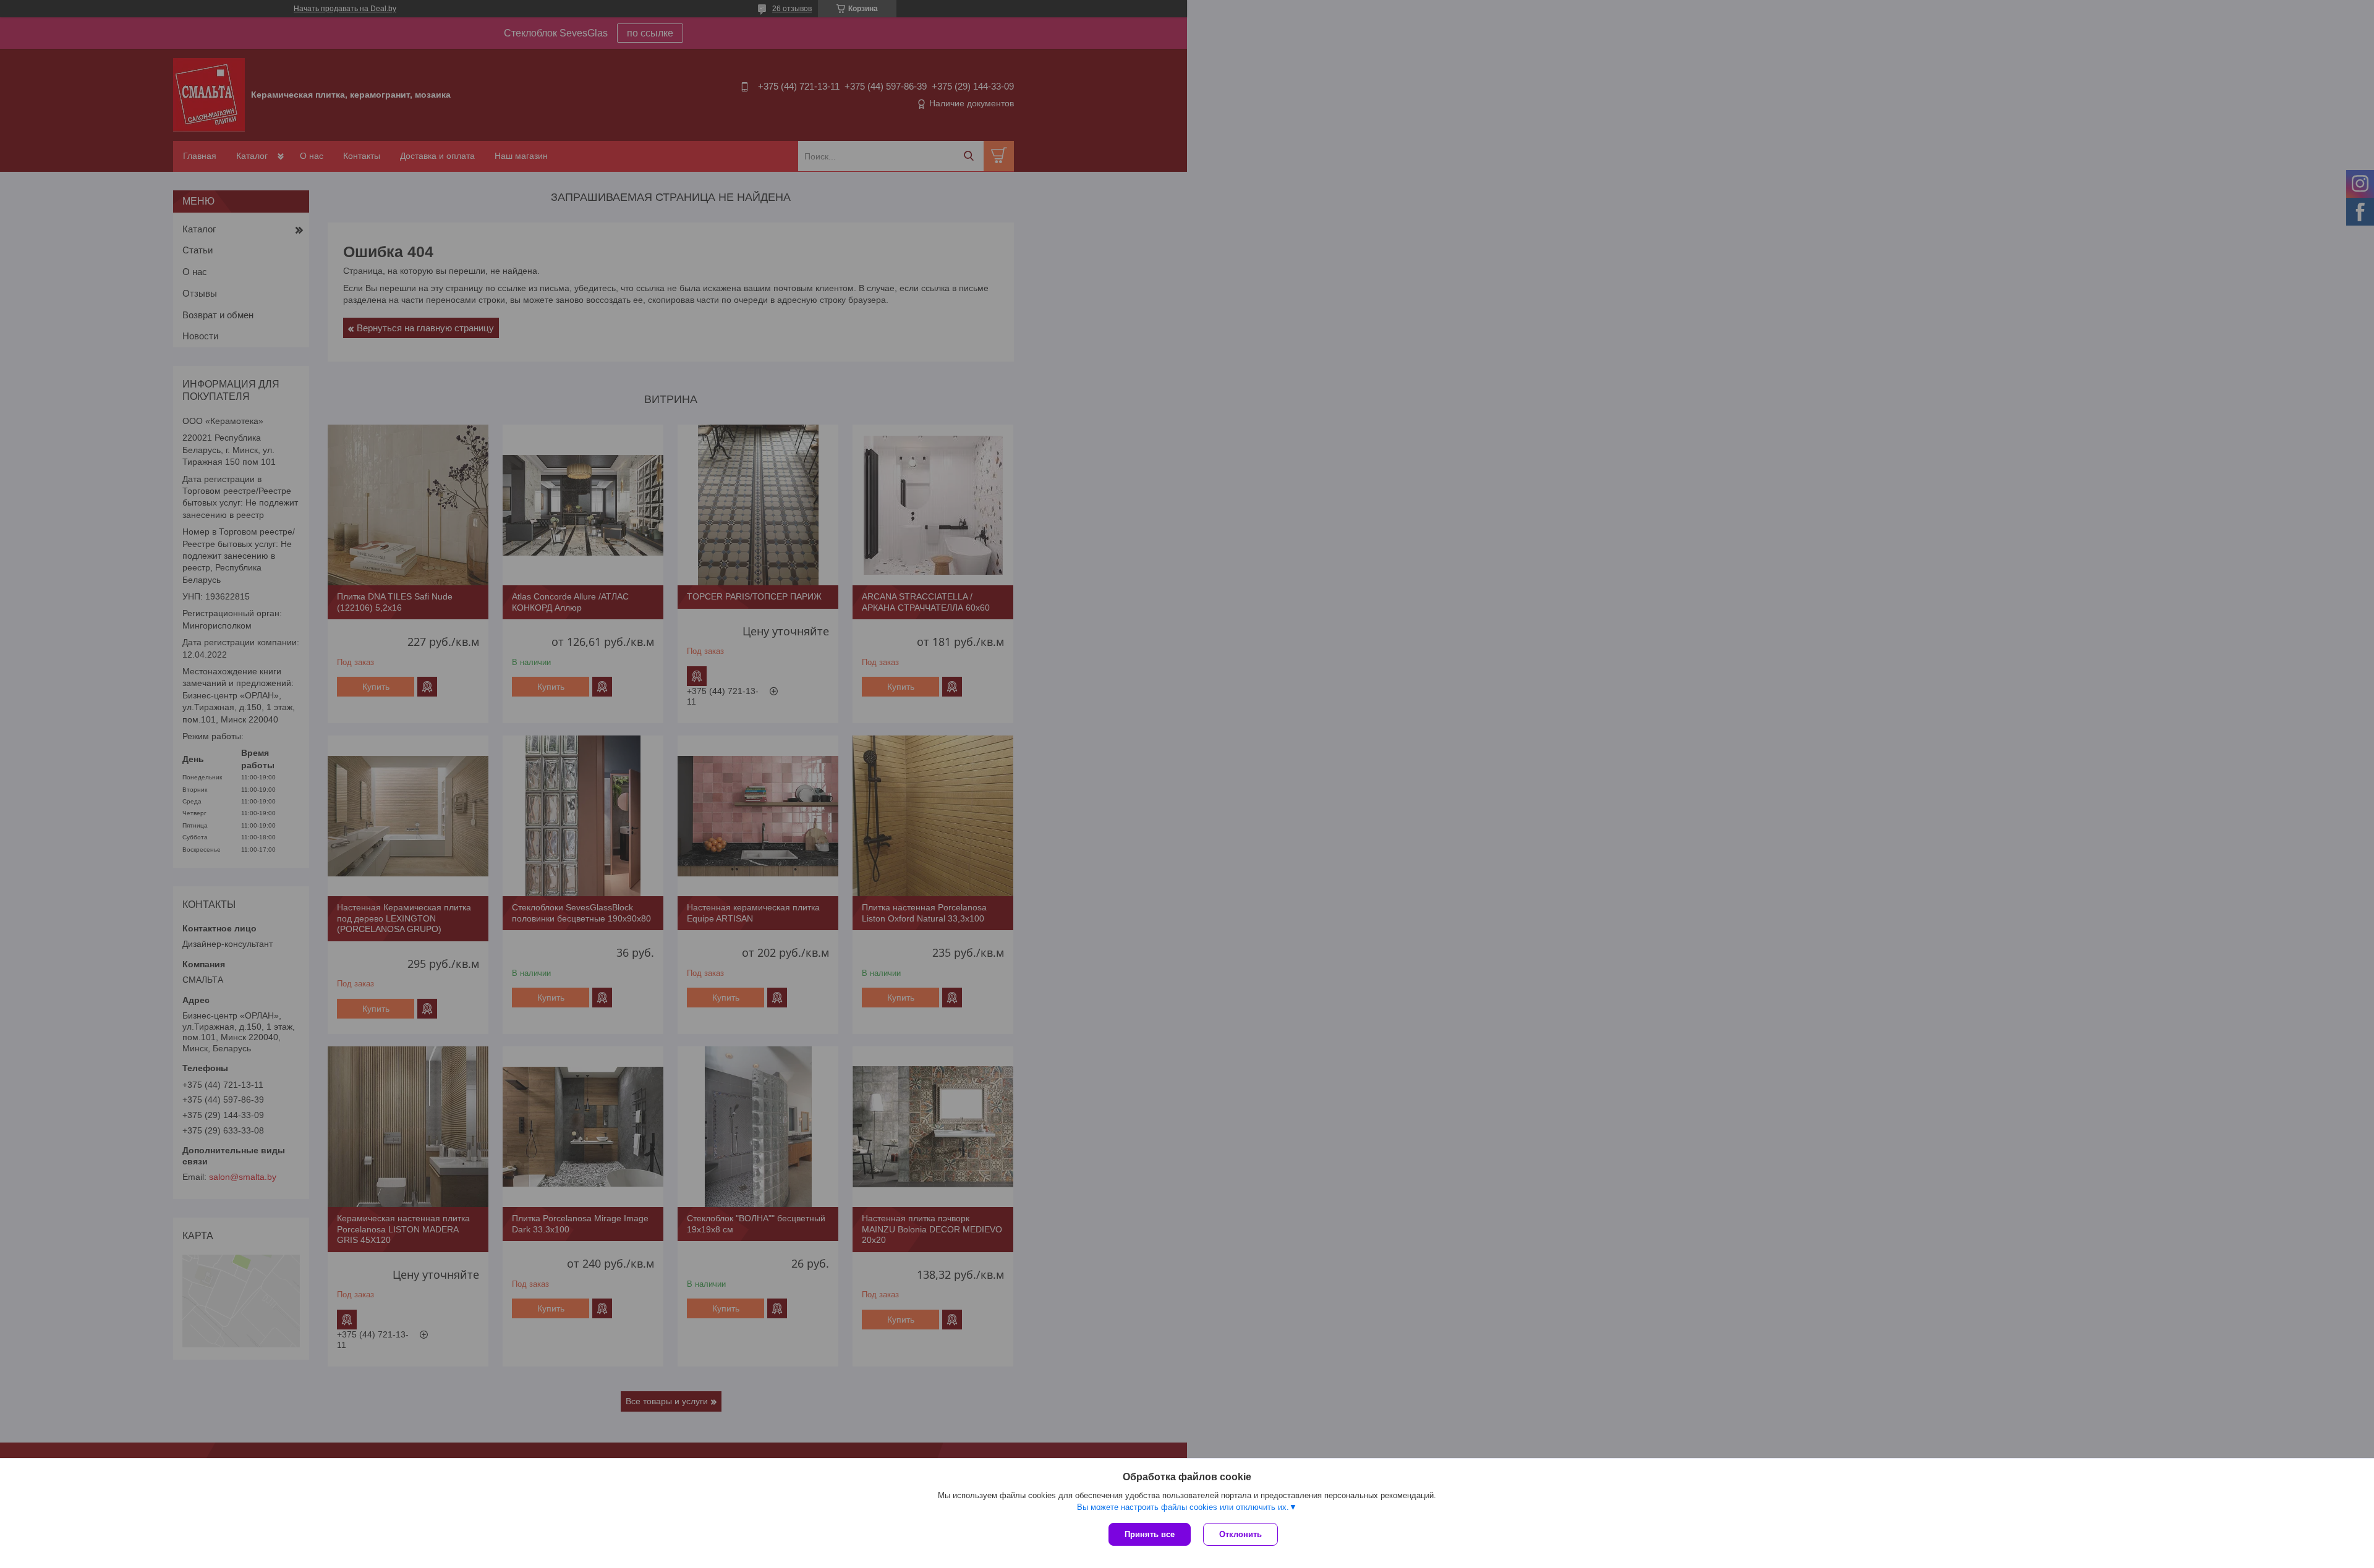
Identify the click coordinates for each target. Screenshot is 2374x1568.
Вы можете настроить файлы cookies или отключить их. (1183, 1507)
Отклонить (1240, 1534)
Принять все (1150, 1534)
